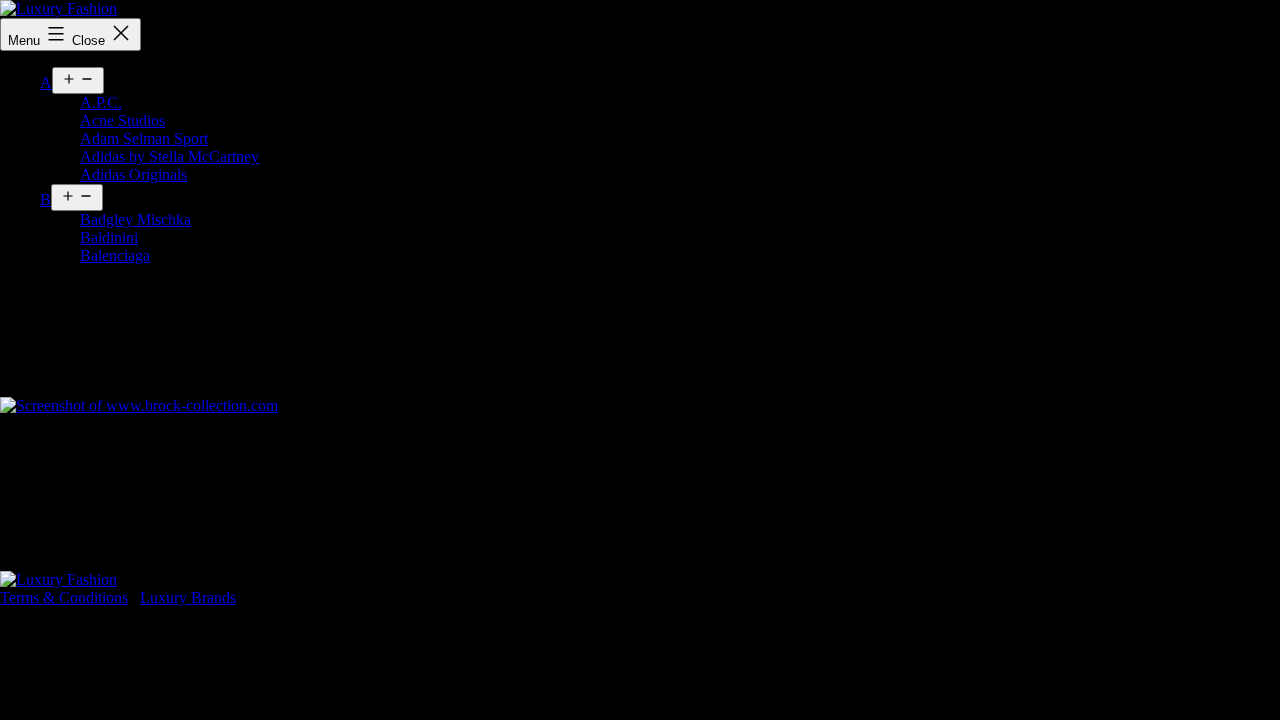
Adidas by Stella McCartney (169, 156)
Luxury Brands (188, 597)
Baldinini (109, 237)
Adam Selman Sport (144, 138)
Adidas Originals (133, 174)
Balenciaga (115, 255)
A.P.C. (101, 102)
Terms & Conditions (64, 597)
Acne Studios (122, 120)
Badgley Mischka (135, 219)
